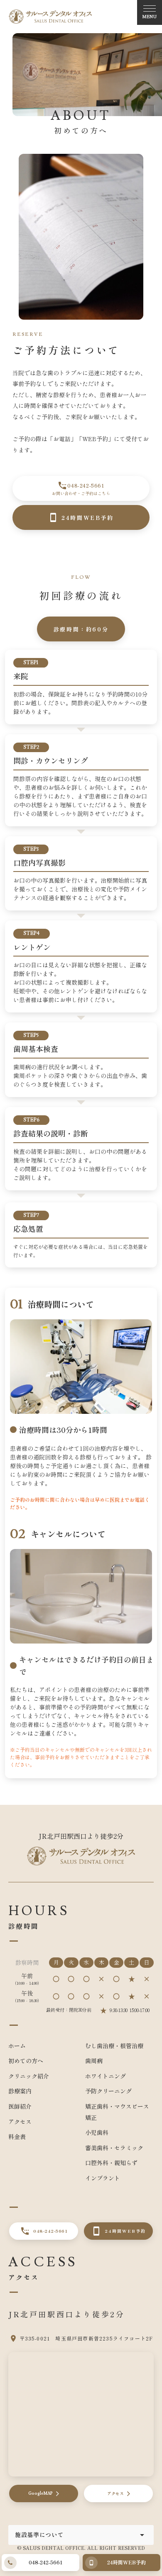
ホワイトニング (106, 2076)
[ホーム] (50, 17)
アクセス (20, 2122)
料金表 (17, 2137)
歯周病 (94, 2061)
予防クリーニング (108, 2091)
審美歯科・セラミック (114, 2148)
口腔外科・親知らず (111, 2163)
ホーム (17, 2046)
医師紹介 (20, 2106)
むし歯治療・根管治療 (114, 2046)
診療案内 (20, 2091)
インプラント (103, 2178)
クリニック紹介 (29, 2076)
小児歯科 (97, 2132)
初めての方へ (26, 2061)
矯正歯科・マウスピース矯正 (117, 2112)
